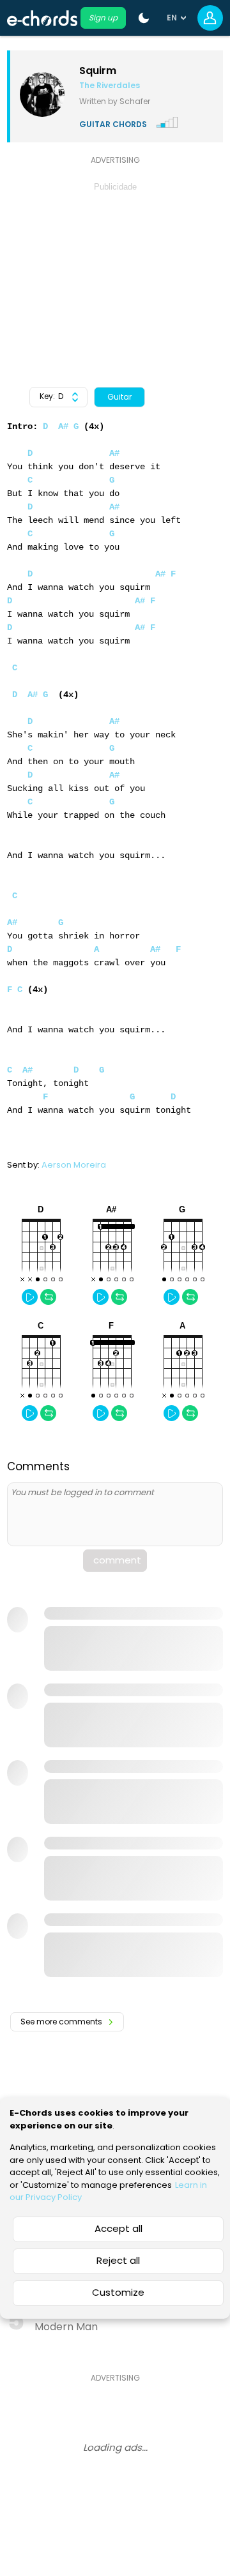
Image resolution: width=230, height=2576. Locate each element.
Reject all (118, 2260)
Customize (118, 2292)
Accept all (119, 2228)
